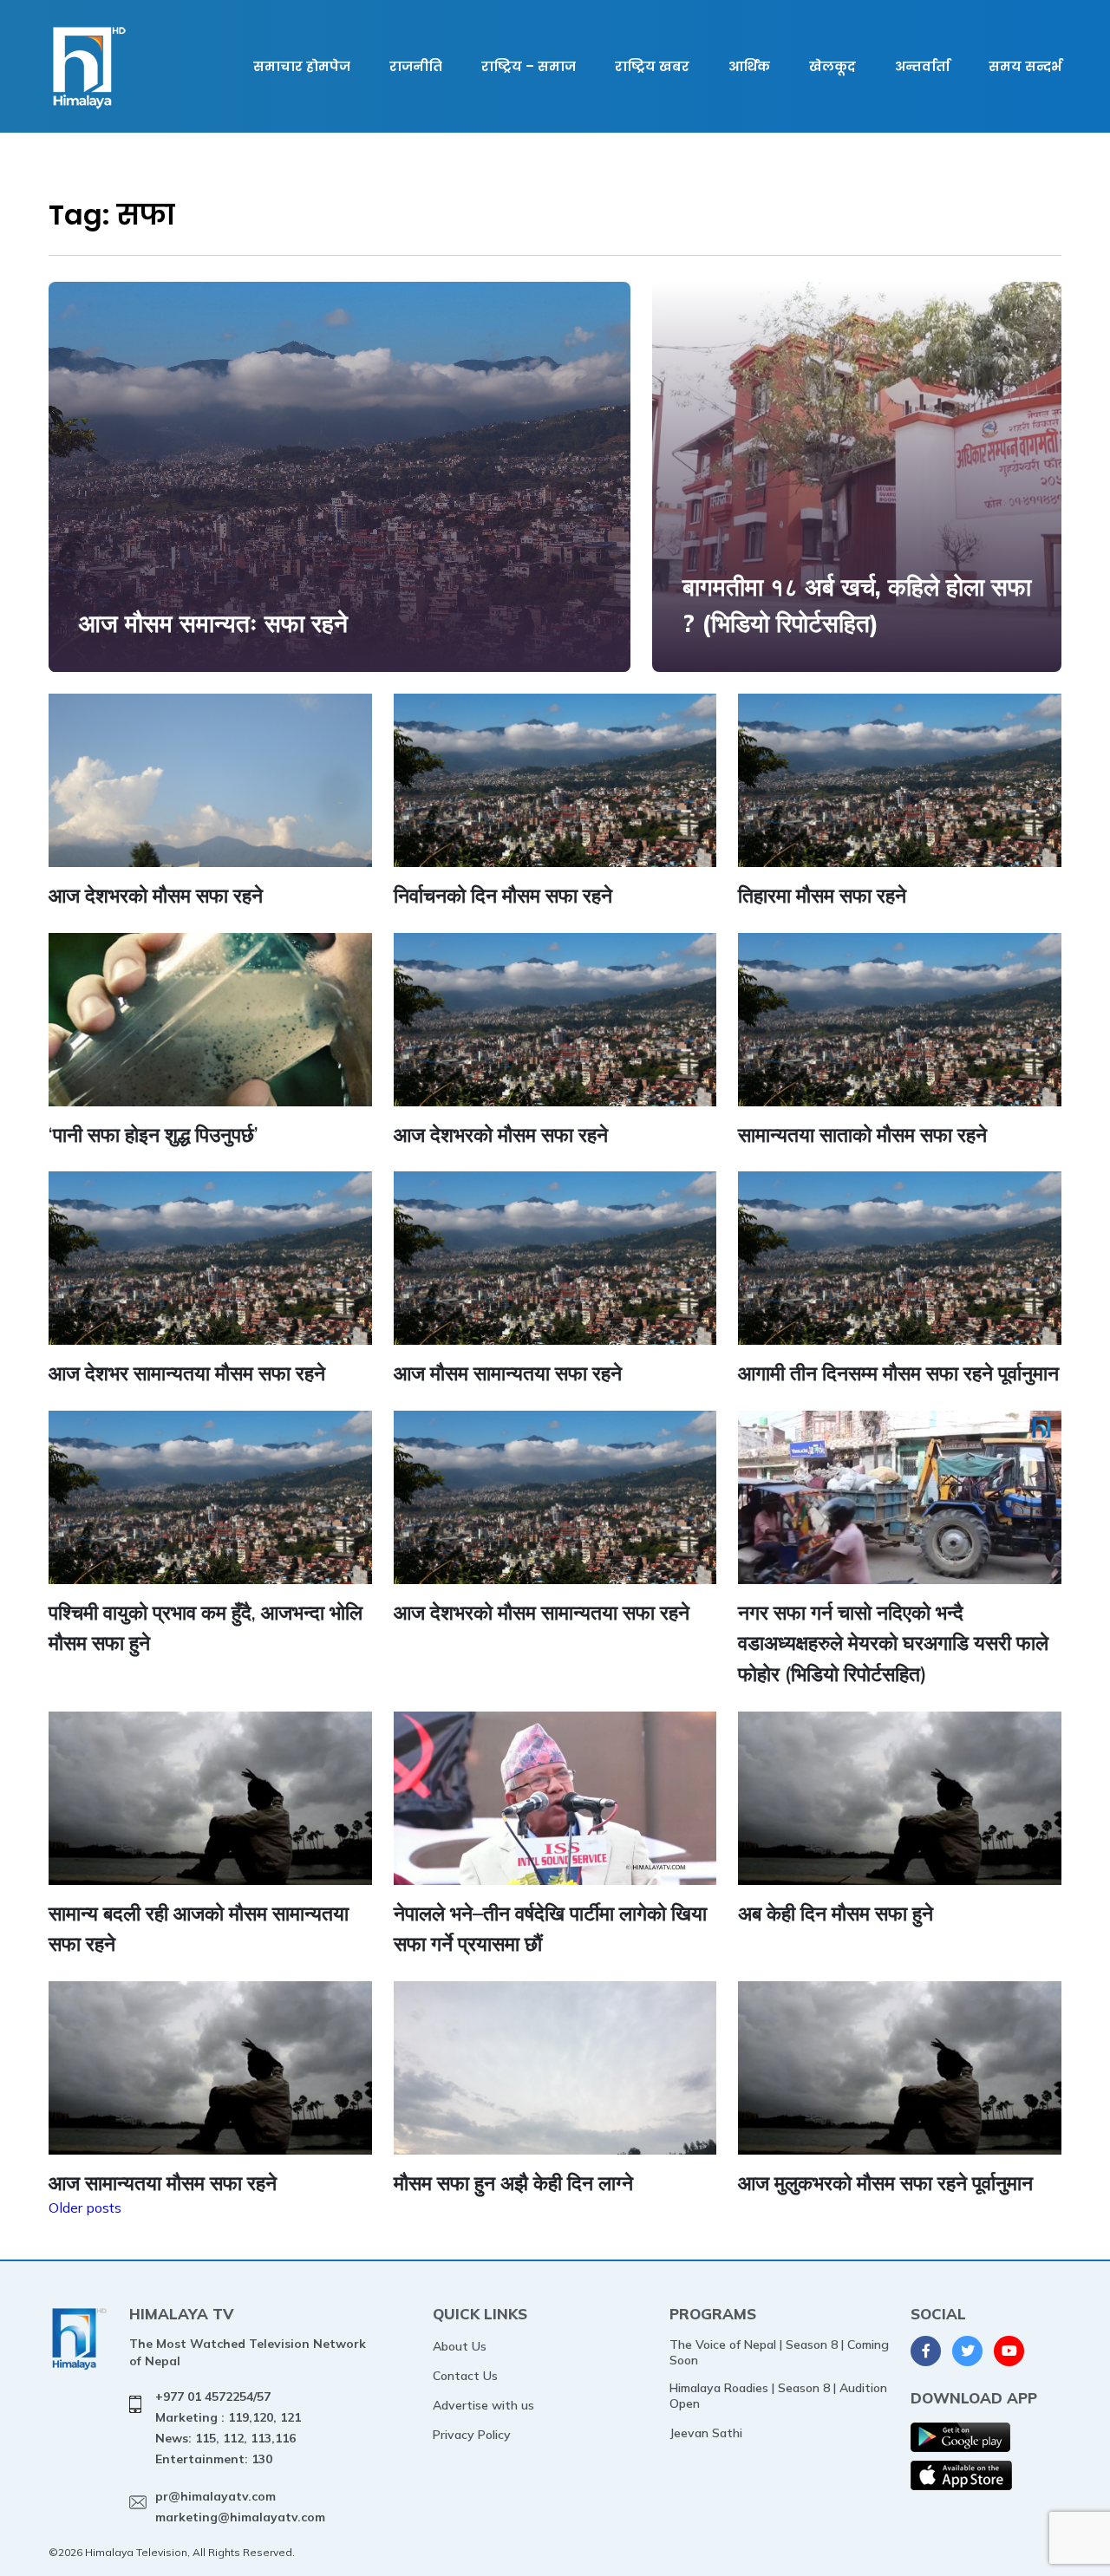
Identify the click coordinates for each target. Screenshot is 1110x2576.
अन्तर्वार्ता (922, 66)
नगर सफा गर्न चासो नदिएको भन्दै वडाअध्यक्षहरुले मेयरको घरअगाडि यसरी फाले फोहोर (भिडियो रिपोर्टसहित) (893, 1643)
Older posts (85, 2208)
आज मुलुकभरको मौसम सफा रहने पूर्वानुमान (885, 2183)
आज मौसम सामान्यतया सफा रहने (508, 1373)
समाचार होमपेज (302, 66)
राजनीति (416, 66)
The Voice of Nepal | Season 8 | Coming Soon (779, 2352)
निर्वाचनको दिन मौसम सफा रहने (503, 895)
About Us (460, 2346)
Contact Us (465, 2376)
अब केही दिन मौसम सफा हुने (836, 1913)
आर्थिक (749, 66)
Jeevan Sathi (706, 2433)
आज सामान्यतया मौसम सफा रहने (163, 2183)
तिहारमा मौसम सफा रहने (822, 895)
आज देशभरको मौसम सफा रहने (156, 895)
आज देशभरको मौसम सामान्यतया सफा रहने (542, 1612)
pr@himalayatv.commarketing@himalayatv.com (240, 2507)
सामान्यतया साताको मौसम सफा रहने (862, 1135)
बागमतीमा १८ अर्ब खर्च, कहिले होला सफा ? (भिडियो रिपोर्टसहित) (857, 605)
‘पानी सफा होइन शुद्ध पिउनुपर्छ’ (153, 1135)
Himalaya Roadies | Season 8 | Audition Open (778, 2396)
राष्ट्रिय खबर (652, 66)
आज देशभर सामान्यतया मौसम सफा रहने (187, 1373)
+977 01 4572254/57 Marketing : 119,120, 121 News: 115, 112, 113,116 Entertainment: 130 (228, 2427)
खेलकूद (832, 66)
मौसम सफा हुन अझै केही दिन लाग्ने (513, 2183)
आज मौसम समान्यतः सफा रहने (213, 623)
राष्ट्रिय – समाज (529, 66)
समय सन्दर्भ (1025, 66)
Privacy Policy (472, 2435)
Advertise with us (483, 2405)
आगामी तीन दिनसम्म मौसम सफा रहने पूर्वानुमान (898, 1373)
